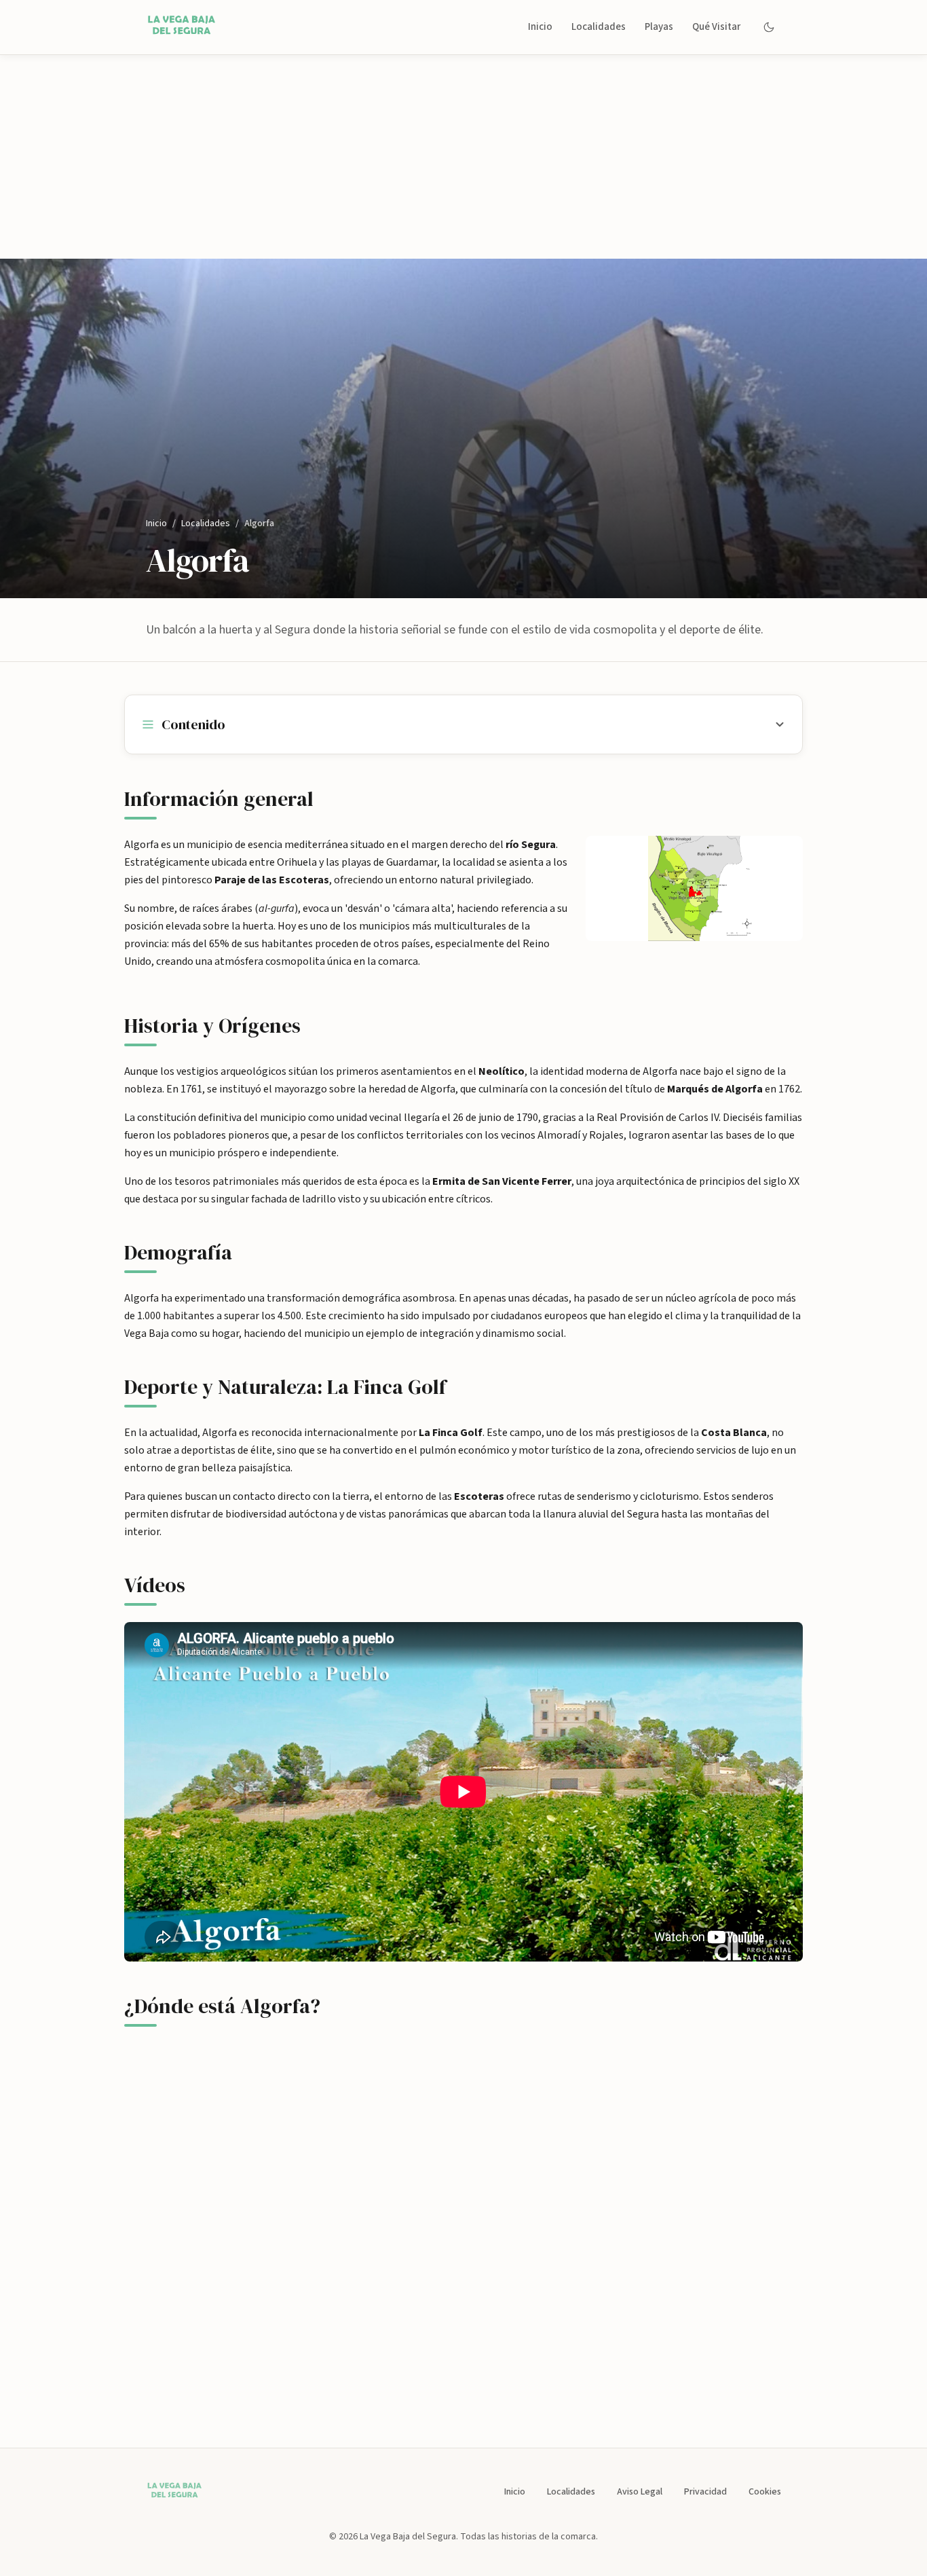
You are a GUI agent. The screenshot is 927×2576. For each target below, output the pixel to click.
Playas (659, 27)
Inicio (540, 27)
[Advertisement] (463, 157)
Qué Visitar (716, 27)
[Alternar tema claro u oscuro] (769, 27)
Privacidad (705, 2492)
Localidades (599, 27)
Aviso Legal (640, 2492)
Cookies (765, 2492)
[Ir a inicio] (184, 27)
